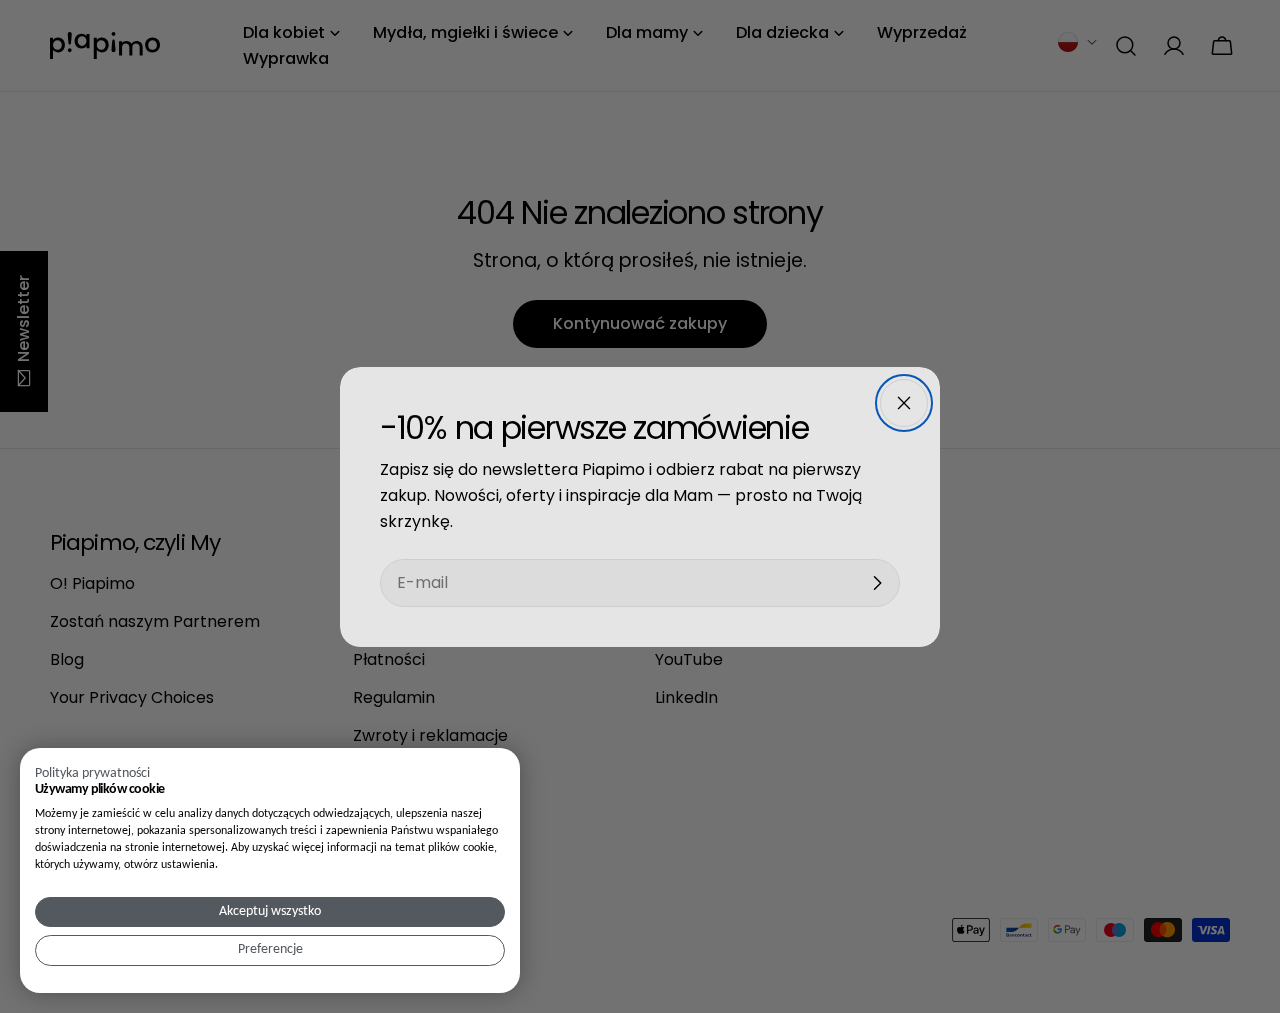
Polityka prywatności (92, 773)
